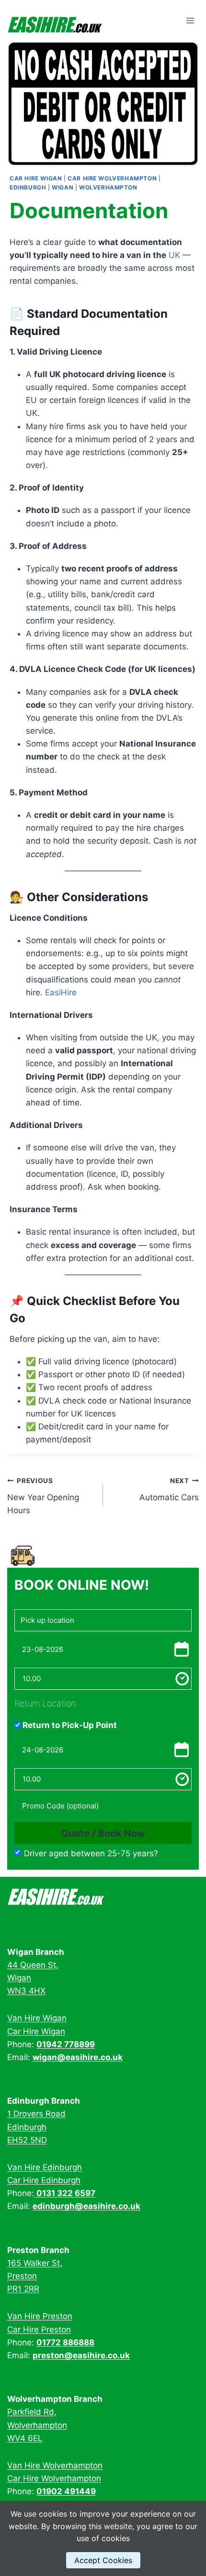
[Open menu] (190, 21)
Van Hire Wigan (37, 2018)
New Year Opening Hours (43, 1496)
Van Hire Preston (40, 2316)
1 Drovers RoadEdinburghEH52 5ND (36, 2127)
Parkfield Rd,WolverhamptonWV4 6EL (37, 2425)
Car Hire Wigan (36, 178)
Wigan (63, 187)
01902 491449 (66, 2491)
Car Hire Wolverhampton (112, 178)
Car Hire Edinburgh (44, 2180)
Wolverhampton (108, 187)
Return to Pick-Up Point (69, 1725)
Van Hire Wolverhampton (55, 2465)
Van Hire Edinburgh (45, 2167)
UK (174, 255)
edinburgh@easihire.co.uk (86, 2206)
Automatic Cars (169, 1489)
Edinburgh (28, 187)
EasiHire (61, 992)
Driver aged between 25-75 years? (91, 1853)
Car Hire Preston (39, 2330)
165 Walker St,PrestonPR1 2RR (35, 2276)
